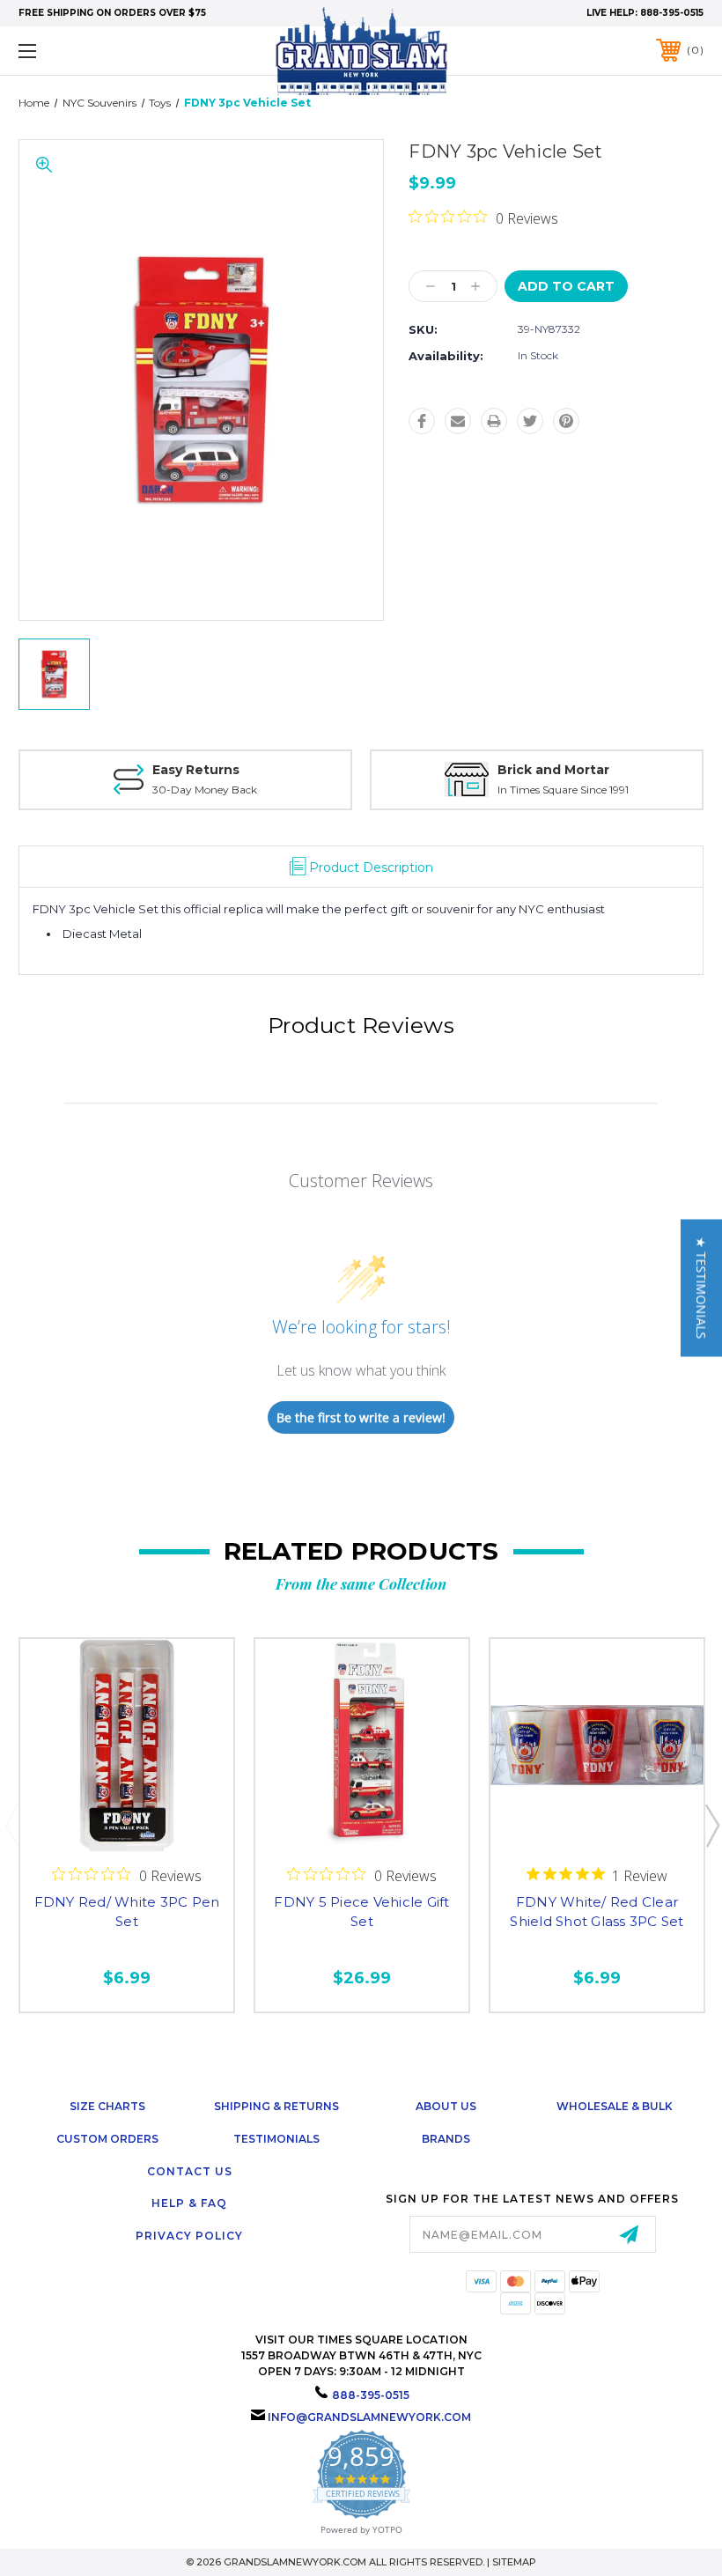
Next (711, 1825)
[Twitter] (530, 421)
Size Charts (107, 2106)
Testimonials (276, 2139)
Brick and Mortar (553, 770)
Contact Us (190, 2171)
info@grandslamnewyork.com (369, 2417)
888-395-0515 (672, 13)
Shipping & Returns (276, 2106)
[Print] (494, 421)
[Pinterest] (566, 421)
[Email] (458, 421)
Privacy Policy (189, 2236)
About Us (446, 2106)
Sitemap (514, 2562)
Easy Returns (196, 770)
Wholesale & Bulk (615, 2106)
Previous (11, 1825)
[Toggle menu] (87, 51)
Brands (446, 2139)
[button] (701, 1288)
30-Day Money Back (205, 790)
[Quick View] (127, 1831)
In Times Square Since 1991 (563, 790)
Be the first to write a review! (361, 1417)
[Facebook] (422, 421)
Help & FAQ (189, 2203)
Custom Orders (107, 2139)
